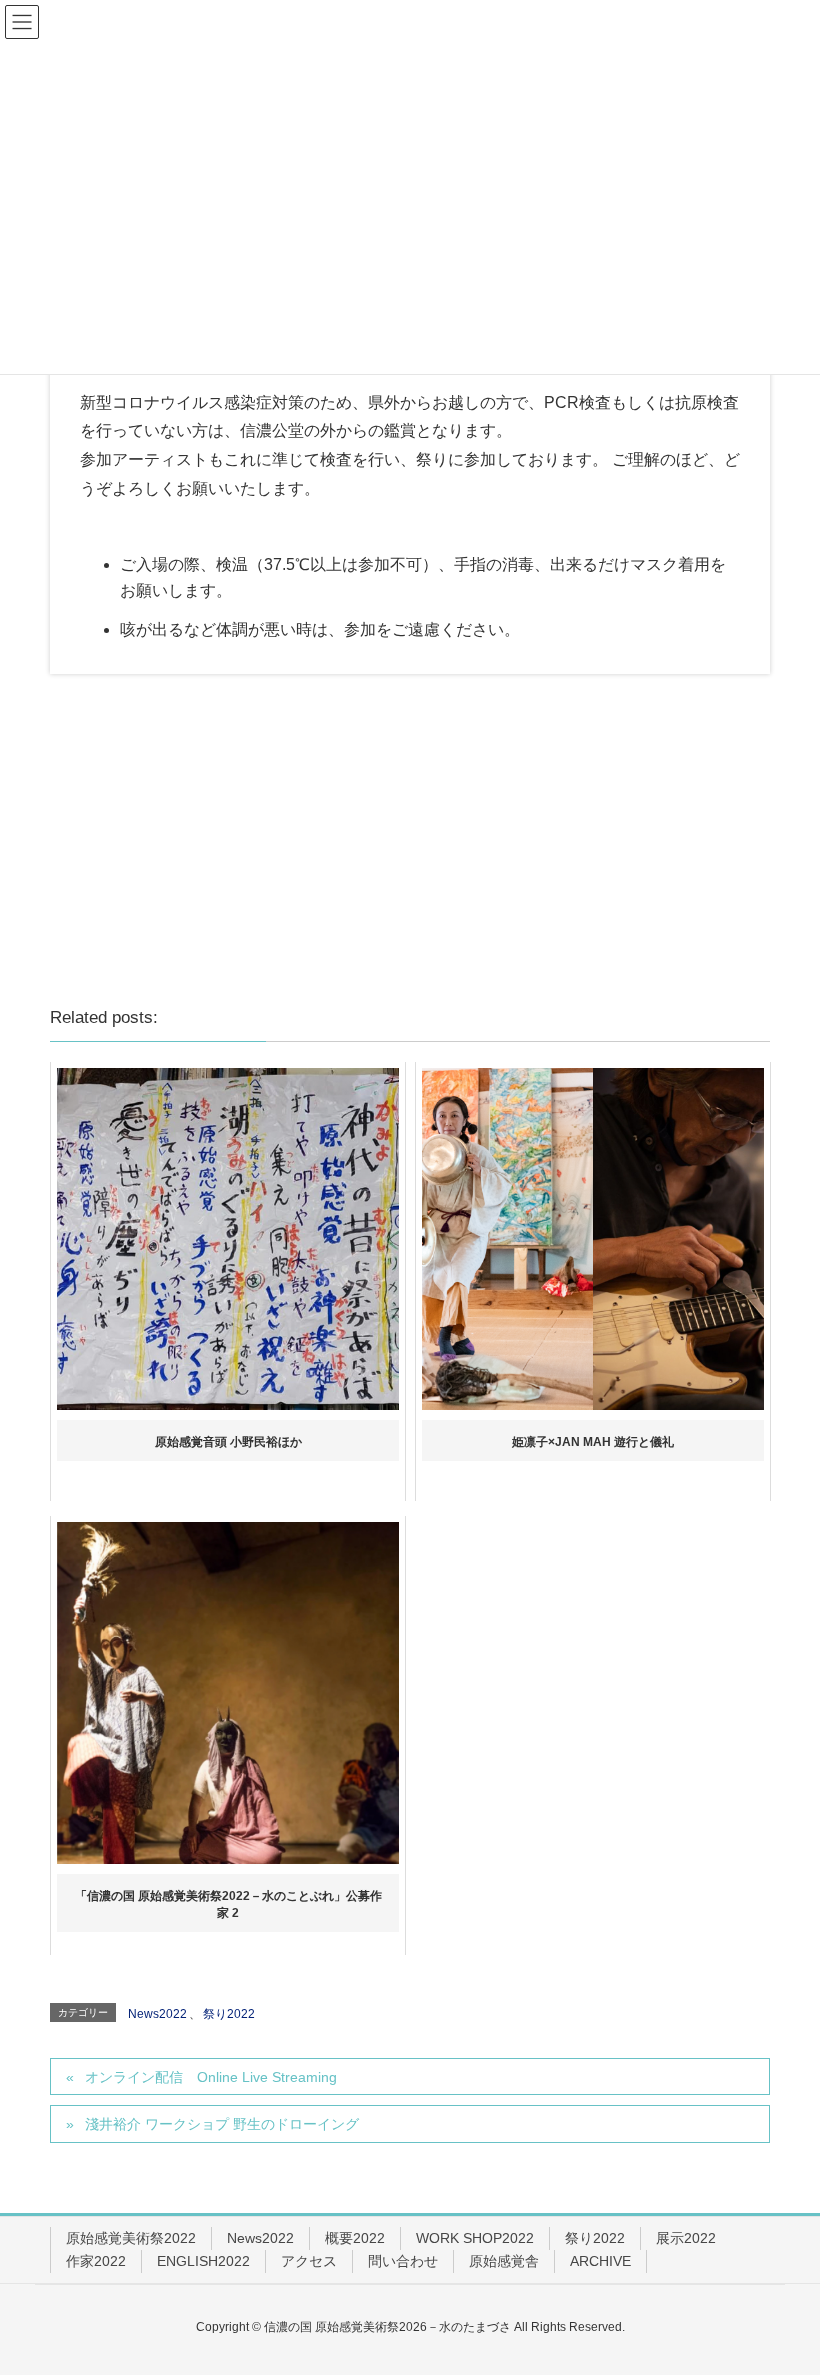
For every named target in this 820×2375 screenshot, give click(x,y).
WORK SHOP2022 (475, 2238)
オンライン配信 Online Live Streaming (211, 2077)
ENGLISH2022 (203, 2261)
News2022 (157, 2014)
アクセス (309, 2261)
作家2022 (96, 2261)
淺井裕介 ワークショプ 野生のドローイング (222, 2124)
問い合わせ (403, 2261)
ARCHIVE (600, 2261)
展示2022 (686, 2238)
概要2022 (355, 2238)
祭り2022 (229, 2014)
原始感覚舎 (504, 2261)
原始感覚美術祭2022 (131, 2238)
